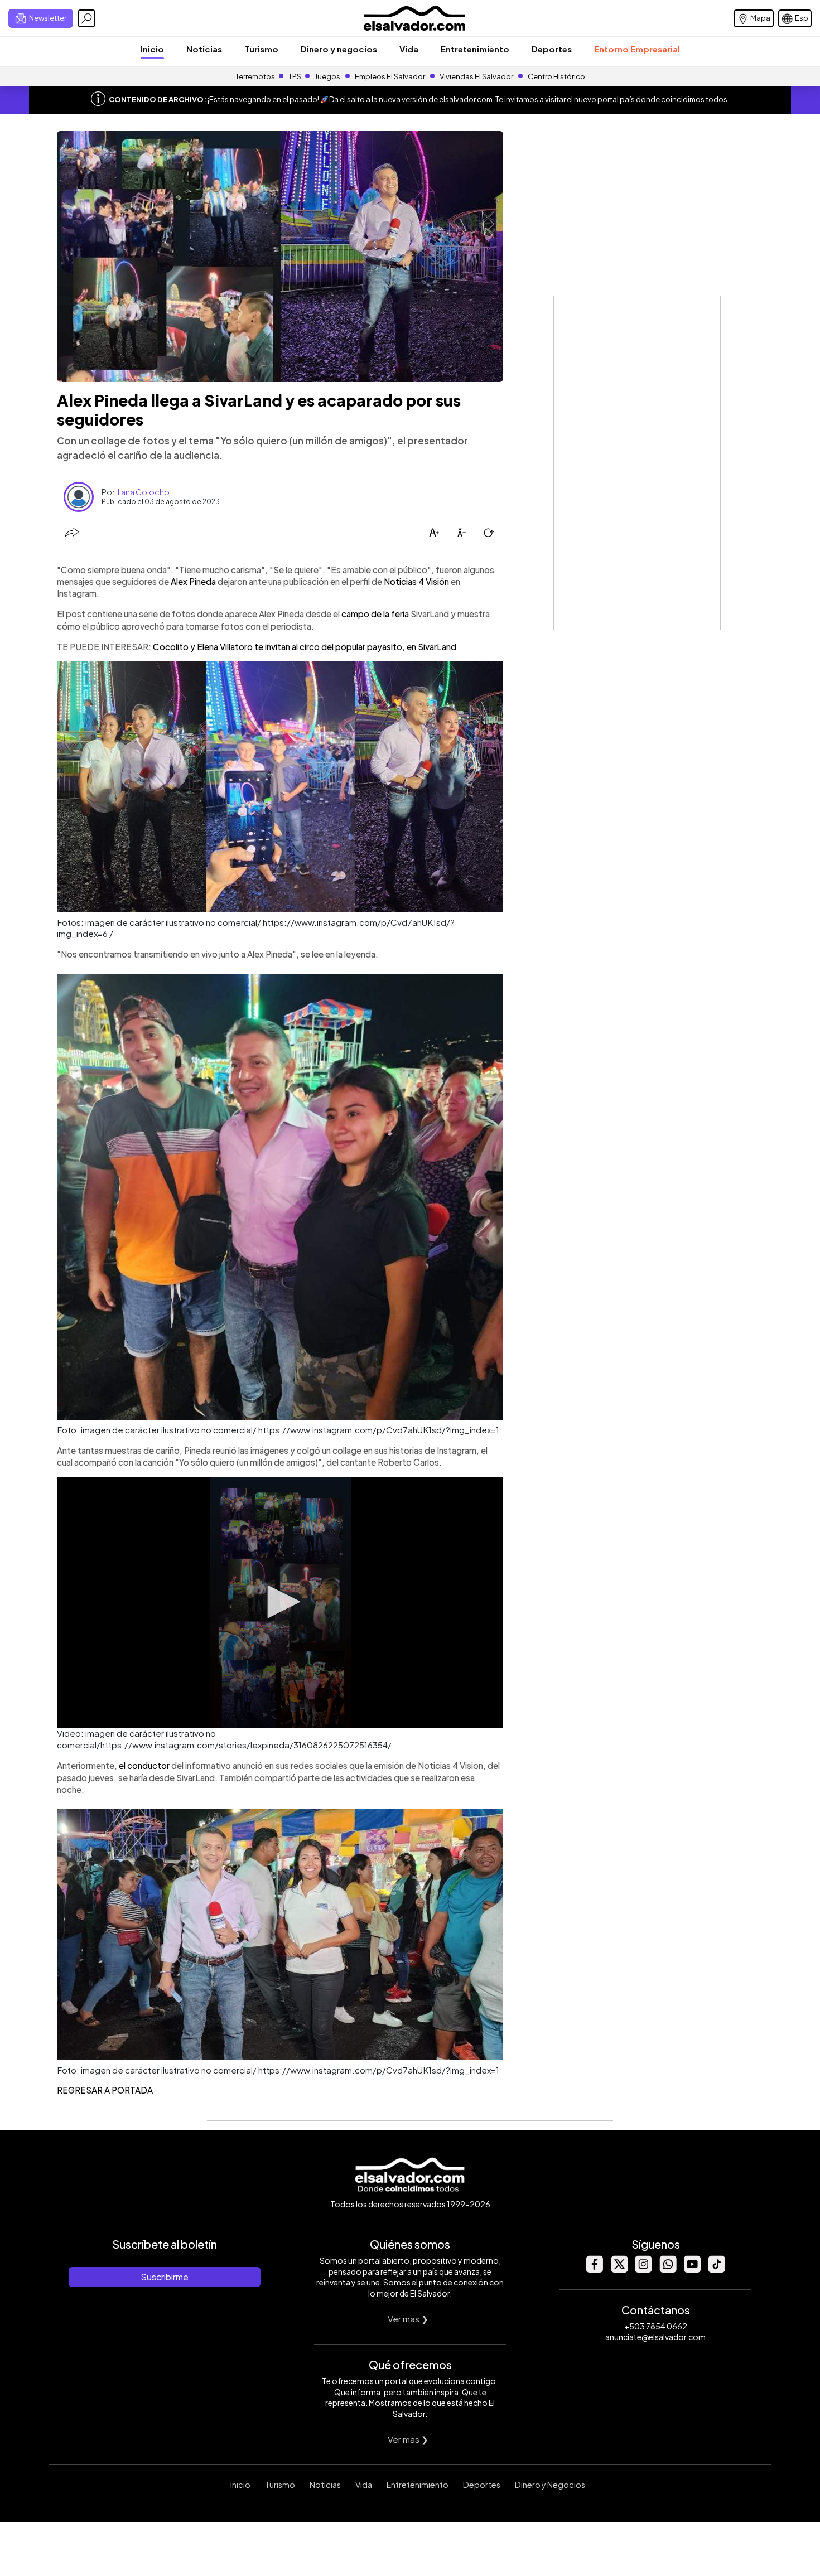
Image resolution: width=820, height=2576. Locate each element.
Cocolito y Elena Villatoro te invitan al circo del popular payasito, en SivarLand (305, 647)
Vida (409, 49)
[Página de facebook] (594, 2270)
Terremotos (255, 76)
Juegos (327, 76)
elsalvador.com (466, 99)
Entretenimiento (475, 49)
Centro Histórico (556, 76)
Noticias (204, 49)
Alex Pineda (194, 581)
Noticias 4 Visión (416, 581)
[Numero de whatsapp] (668, 2270)
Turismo (261, 49)
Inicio (152, 49)
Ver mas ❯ (408, 2319)
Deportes (552, 49)
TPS (295, 76)
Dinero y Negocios (550, 2485)
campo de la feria (375, 614)
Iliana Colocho (143, 492)
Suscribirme (165, 2277)
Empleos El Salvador (390, 76)
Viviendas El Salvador (476, 76)
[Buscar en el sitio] (86, 18)
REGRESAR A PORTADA (105, 2090)
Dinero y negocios (339, 49)
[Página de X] (619, 2270)
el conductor (145, 1765)
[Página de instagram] (643, 2270)
